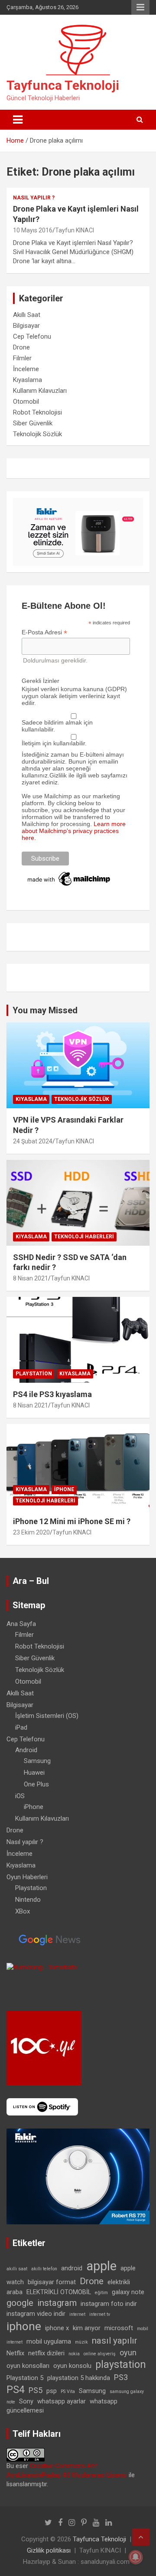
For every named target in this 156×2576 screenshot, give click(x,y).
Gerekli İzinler (41, 681)
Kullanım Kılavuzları (40, 391)
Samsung (37, 1761)
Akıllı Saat (27, 315)
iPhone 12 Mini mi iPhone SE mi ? (72, 1521)
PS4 (16, 2390)
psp (52, 2391)
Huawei (34, 1773)
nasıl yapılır (115, 2341)
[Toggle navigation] (18, 120)
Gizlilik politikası (49, 2550)
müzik (81, 2342)
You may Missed (45, 1010)
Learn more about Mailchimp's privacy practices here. (74, 831)
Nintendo (28, 1900)
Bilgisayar (26, 326)
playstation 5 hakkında (79, 2378)
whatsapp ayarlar (62, 2401)
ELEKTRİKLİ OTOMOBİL (59, 2292)
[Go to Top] (141, 2537)
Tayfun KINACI (75, 230)
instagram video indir (36, 2314)
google (20, 2303)
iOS (20, 1796)
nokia (74, 2354)
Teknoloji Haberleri (84, 1237)
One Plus (36, 1784)
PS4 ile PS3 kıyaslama (52, 1394)
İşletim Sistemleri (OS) (47, 1716)
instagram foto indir (109, 2304)
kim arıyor (87, 2328)
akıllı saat (17, 2269)
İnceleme (26, 369)
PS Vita (68, 2392)
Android (26, 1750)
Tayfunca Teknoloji (63, 85)
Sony (26, 2401)
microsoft (119, 2328)
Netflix (15, 2353)
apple (101, 2266)
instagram (57, 2303)
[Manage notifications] (136, 2557)
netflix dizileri (46, 2353)
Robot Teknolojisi (37, 412)
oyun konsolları (28, 2366)
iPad (21, 1727)
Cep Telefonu (32, 336)
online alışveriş (100, 2354)
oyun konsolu (72, 2366)
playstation (121, 2365)
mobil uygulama (49, 2341)
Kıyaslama (28, 380)
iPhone (64, 1489)
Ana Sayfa (21, 1624)
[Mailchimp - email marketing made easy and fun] (69, 873)
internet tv (100, 2314)
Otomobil (26, 402)
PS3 (121, 2377)
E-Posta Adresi (44, 632)
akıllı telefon (44, 2269)
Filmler (22, 358)
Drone (21, 347)
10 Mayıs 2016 (33, 230)
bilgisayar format (52, 2282)
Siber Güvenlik (33, 423)
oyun (128, 2352)
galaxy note (128, 2292)
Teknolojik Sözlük (37, 434)
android (72, 2268)
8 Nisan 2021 (31, 1278)
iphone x (57, 2328)
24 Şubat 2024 (33, 1141)
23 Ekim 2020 (31, 1532)
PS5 (36, 2390)
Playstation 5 (25, 2378)
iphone (24, 2326)
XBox (23, 1911)
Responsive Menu (140, 7)
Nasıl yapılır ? (34, 198)
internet (77, 2314)
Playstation (34, 1374)
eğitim (101, 2293)
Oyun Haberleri (27, 1877)
